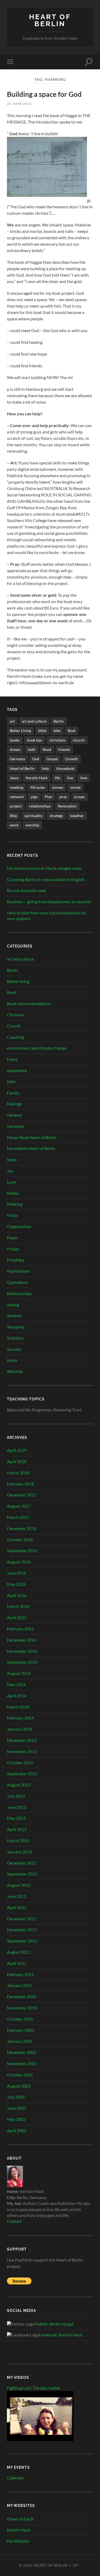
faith (32, 749)
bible (42, 730)
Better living (18, 981)
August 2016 (19, 1562)
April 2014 (17, 1696)
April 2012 (17, 1907)
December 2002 (22, 2052)
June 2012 (17, 1896)
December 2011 (22, 1919)
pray (63, 797)
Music (13, 1215)
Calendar (15, 2478)
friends (64, 749)
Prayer (13, 1249)
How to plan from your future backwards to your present (46, 915)
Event (12, 1059)
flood (47, 749)
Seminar (14, 1315)
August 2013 (19, 1785)
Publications (18, 1271)
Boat (72, 730)
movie (75, 787)
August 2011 (19, 1952)
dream (15, 749)
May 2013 (16, 1818)
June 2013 (17, 1807)
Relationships (19, 1293)
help (45, 768)
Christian (15, 1015)
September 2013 (22, 1773)
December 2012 (22, 1863)
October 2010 (20, 2019)
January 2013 (19, 1852)
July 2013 (16, 1796)
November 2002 (22, 2063)
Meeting (15, 1204)
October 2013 (20, 1763)
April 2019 (17, 1450)
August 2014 (19, 1673)
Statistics (15, 1338)
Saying (13, 1305)
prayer (80, 797)
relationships (40, 806)
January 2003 (19, 2041)
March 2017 (18, 1517)
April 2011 (17, 1963)
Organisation (19, 1226)
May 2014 (16, 1684)
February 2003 (20, 2030)
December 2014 (22, 1640)
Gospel (52, 759)
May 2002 (16, 2119)
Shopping (16, 1327)
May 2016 (16, 1584)
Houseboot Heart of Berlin (31, 1148)
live (70, 778)
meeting (17, 787)
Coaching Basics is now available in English (46, 879)
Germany (17, 759)
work (14, 825)
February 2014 (20, 1718)
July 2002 (16, 2097)
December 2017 (22, 1495)
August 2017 (19, 1506)
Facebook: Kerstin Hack (61, 2335)
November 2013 (22, 1751)
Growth (71, 759)
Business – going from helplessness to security (49, 901)
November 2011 (22, 1930)
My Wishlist (18, 2541)
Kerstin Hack (37, 778)
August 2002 (19, 2086)
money (58, 787)
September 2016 (22, 1550)
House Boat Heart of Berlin (32, 1137)
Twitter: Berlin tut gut (54, 2324)
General (14, 1115)
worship (32, 825)
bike (57, 730)
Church (14, 1026)
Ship (13, 816)
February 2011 (20, 1974)
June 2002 (17, 2108)
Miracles (38, 787)
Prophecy (16, 1260)
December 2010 (22, 1996)
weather (77, 816)
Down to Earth (20, 2519)
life (57, 778)
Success (14, 1349)
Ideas (12, 1159)
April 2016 (17, 1595)
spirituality (33, 816)
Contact (14, 2221)
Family (13, 1093)
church (79, 740)
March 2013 (18, 1840)
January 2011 (19, 1985)
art (12, 721)
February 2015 (20, 1629)
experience (17, 1070)
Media (13, 1193)
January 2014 (19, 1729)
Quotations (18, 1282)
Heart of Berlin (50, 20)
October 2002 (20, 2075)
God (36, 759)
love (84, 778)
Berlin (59, 721)
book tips (35, 740)
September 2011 (22, 1941)
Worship (15, 1371)
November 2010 (22, 2008)
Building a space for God (44, 94)
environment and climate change (37, 1048)
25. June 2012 (19, 104)
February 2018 (20, 1484)
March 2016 (18, 1606)
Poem (12, 1238)
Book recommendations (29, 1003)
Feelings (14, 1104)
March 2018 (18, 1473)
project (16, 806)
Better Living (20, 730)
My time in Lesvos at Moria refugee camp (44, 868)
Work (12, 1360)
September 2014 (22, 1662)
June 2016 (17, 1573)
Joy (10, 1171)
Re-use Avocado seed (26, 890)
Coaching (16, 1037)
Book (12, 992)
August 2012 (19, 1885)
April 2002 (17, 2130)
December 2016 (22, 1528)
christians (57, 740)
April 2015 (17, 1617)
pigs (34, 797)
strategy (56, 816)
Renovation (67, 806)
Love (11, 1182)
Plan (49, 797)
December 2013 (22, 1740)
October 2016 (20, 1540)
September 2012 (22, 1874)
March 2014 (18, 1707)
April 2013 (17, 1829)
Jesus (14, 778)
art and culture (34, 721)
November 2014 (22, 1651)
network (17, 797)
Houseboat (65, 768)
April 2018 (17, 1461)
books (15, 740)
